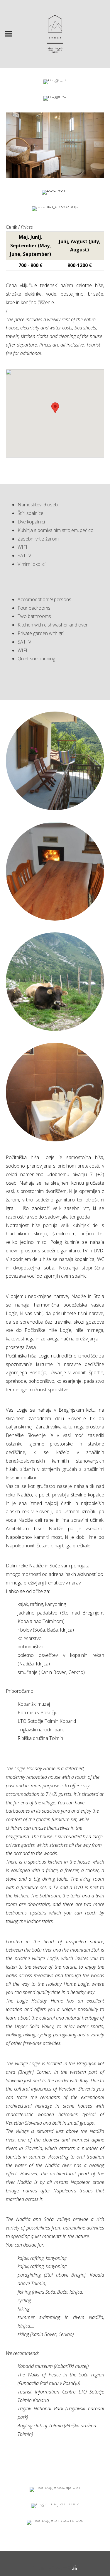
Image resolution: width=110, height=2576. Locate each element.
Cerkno (76, 1672)
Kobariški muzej (34, 1704)
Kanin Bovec (53, 1672)
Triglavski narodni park (41, 1730)
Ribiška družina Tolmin (40, 1738)
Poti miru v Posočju (38, 1713)
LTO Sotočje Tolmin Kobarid (47, 1721)
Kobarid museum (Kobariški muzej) (53, 2366)
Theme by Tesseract (52, 2568)
